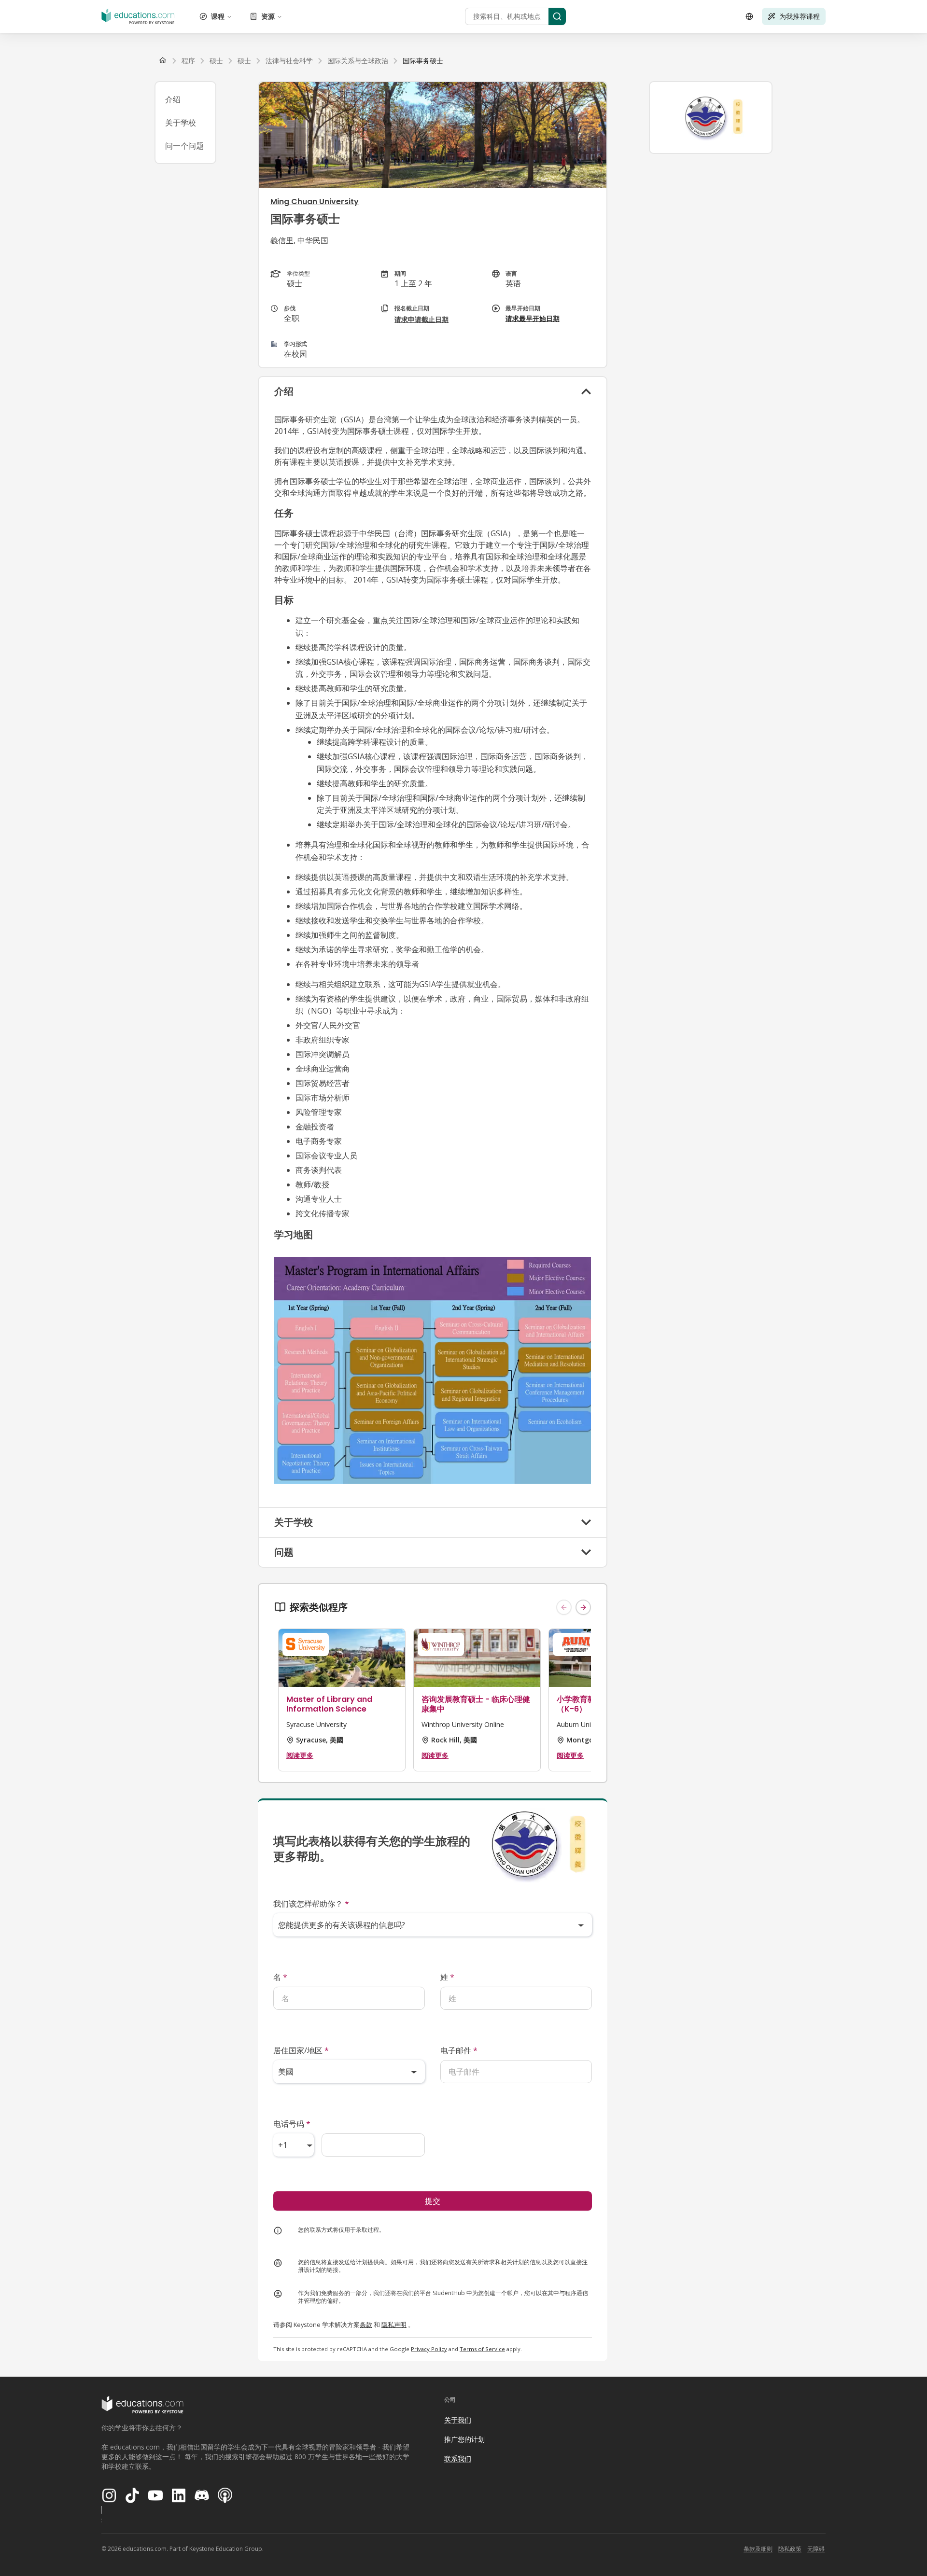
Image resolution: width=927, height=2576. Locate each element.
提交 (433, 2201)
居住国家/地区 (301, 2050)
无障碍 (816, 2549)
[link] (423, 61)
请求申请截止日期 (421, 319)
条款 (366, 2325)
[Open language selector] (749, 16)
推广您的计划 (464, 2439)
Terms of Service (482, 2349)
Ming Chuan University (315, 202)
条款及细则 (758, 2549)
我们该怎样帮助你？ (311, 1904)
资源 (268, 16)
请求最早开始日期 (533, 318)
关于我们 (458, 2420)
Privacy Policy (429, 2349)
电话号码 (292, 2124)
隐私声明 (394, 2325)
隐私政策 (790, 2549)
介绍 (173, 99)
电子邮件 (459, 2050)
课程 (218, 16)
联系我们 (458, 2458)
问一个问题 (184, 146)
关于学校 (181, 123)
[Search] (557, 16)
